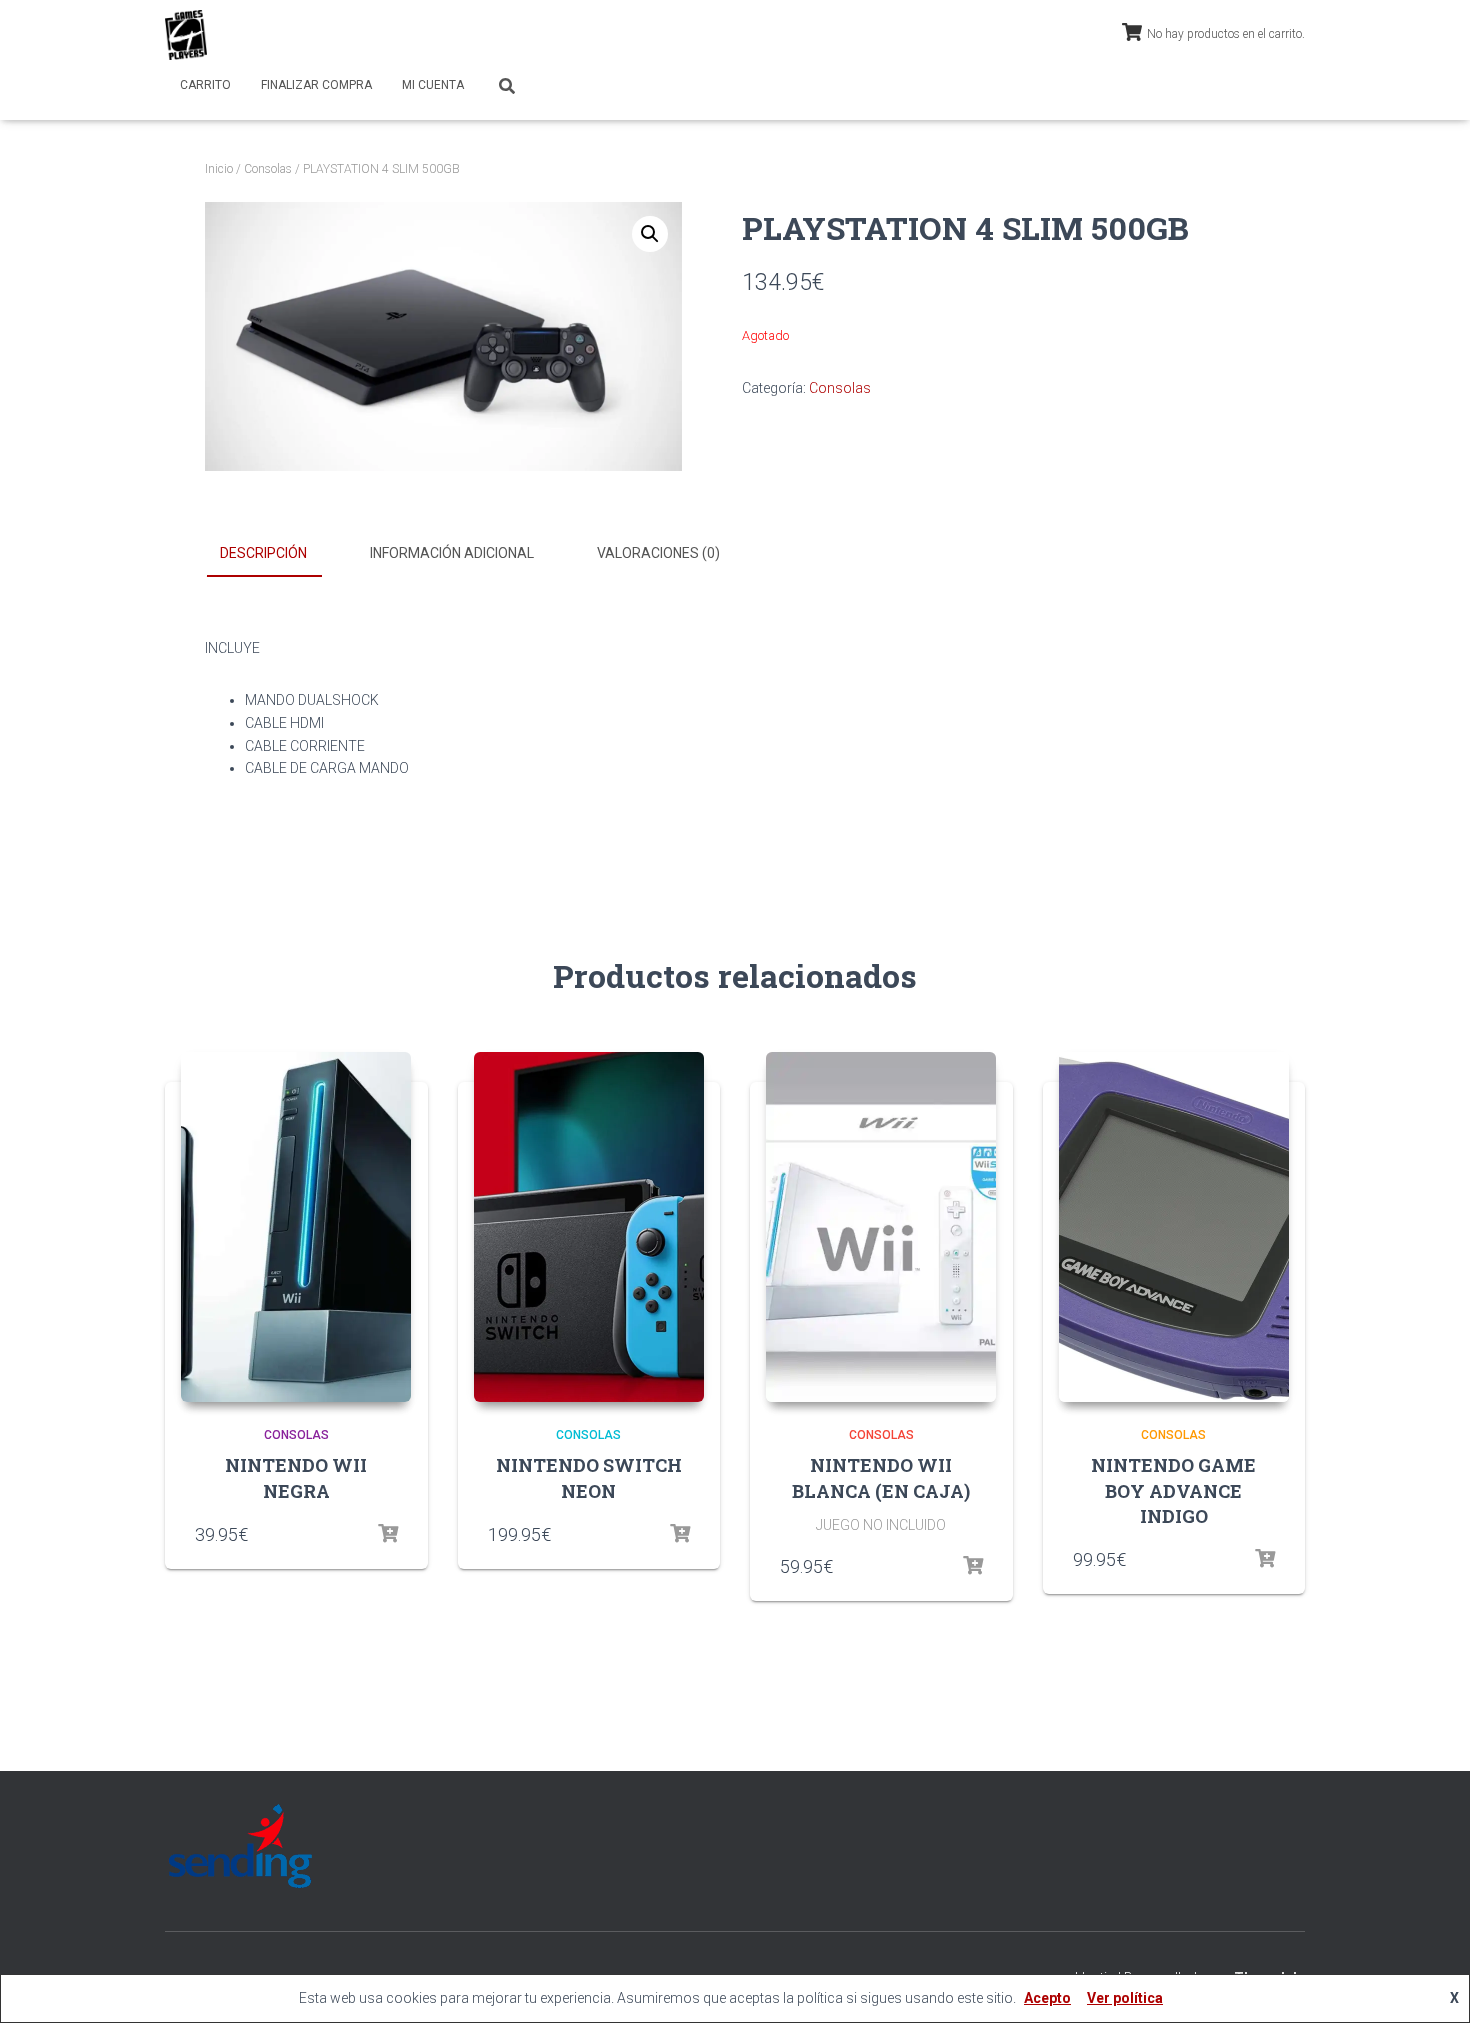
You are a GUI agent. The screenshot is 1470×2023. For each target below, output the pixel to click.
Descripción (263, 553)
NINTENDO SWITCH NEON (589, 1477)
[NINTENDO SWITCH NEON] (589, 1227)
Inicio (219, 169)
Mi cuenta (433, 85)
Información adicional (452, 553)
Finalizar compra (316, 85)
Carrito (205, 85)
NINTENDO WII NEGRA (296, 1477)
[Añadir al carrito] (388, 1534)
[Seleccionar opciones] (680, 1534)
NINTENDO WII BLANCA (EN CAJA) (881, 1477)
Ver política (1125, 1998)
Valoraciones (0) (658, 553)
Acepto (1047, 1998)
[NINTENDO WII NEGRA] (296, 1227)
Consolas (268, 169)
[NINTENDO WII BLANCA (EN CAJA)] (881, 1227)
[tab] (278, 554)
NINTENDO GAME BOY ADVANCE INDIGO (1173, 1490)
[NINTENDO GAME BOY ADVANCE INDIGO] (1174, 1227)
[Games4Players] (186, 35)
